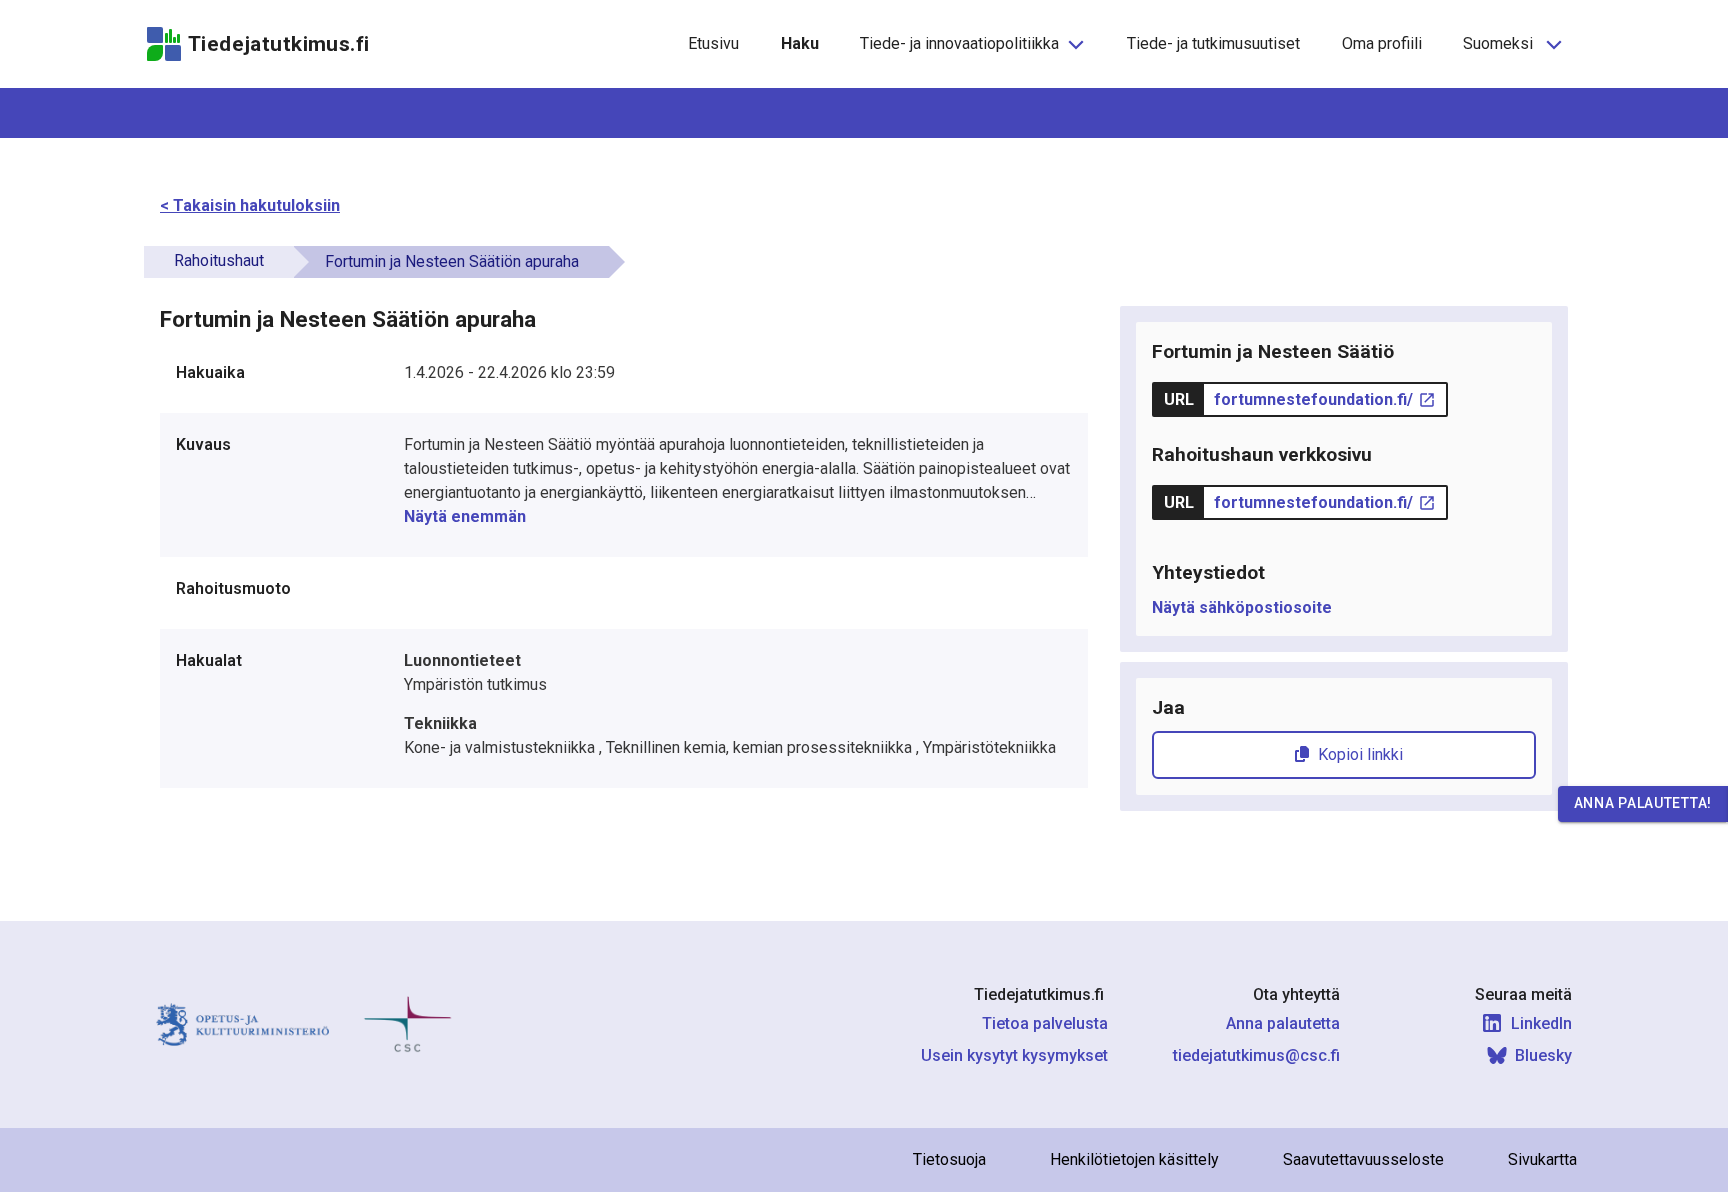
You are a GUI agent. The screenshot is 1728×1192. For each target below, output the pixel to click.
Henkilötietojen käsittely (1134, 1159)
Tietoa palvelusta (1045, 1023)
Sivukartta (1542, 1159)
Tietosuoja (949, 1159)
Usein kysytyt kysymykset (1014, 1055)
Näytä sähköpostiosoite (1242, 607)
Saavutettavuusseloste (1363, 1159)
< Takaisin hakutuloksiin (250, 205)
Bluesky (1543, 1055)
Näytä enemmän (465, 516)
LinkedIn (1541, 1023)
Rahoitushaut (219, 260)
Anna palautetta (1283, 1023)
